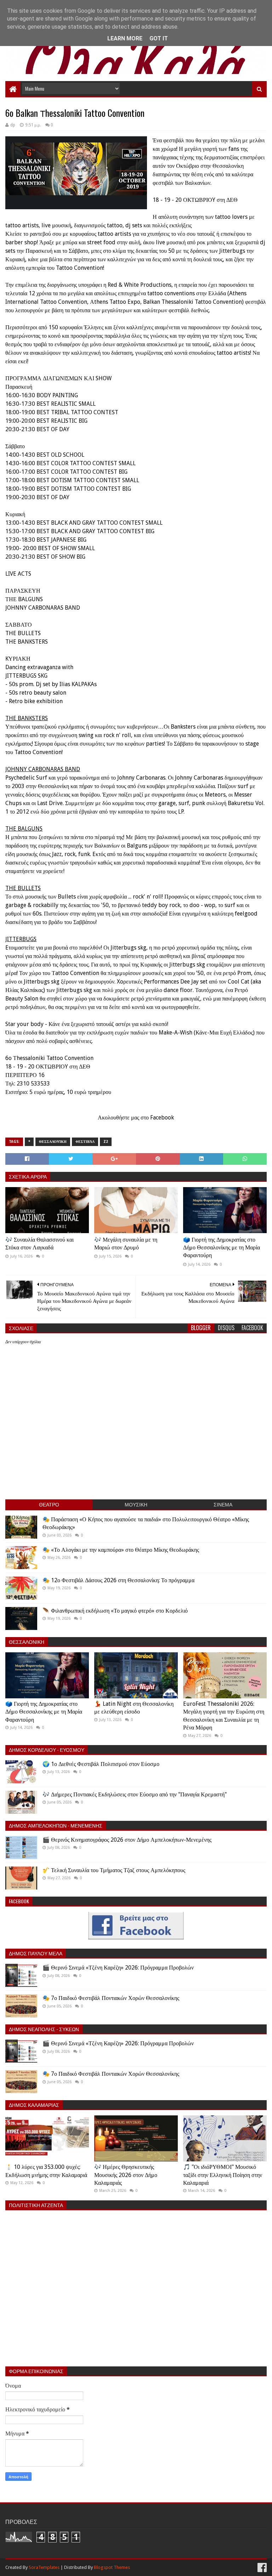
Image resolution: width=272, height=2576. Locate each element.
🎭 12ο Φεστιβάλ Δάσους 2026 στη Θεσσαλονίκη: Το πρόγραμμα (118, 1580)
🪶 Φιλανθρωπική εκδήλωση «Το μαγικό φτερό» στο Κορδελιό (115, 1611)
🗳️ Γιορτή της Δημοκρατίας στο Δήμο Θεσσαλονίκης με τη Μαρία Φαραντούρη (222, 1248)
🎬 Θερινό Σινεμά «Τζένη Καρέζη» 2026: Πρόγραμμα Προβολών (118, 1968)
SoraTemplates (44, 2567)
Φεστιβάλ (85, 1142)
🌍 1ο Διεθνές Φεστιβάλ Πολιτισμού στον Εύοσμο (101, 1764)
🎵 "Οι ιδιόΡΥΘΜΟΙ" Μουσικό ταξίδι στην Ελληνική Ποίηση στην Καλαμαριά (223, 2175)
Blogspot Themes (112, 2567)
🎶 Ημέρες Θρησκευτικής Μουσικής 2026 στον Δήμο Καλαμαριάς (126, 2175)
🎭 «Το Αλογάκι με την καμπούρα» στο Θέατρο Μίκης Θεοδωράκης (121, 1550)
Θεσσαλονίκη (53, 1142)
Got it (159, 38)
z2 (106, 1142)
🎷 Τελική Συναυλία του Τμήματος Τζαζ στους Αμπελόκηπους (114, 1870)
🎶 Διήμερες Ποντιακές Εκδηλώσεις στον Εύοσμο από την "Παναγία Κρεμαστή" (135, 1794)
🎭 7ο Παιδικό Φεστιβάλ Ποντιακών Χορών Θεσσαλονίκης (111, 1998)
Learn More (125, 38)
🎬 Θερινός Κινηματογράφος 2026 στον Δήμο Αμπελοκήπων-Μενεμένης (127, 1840)
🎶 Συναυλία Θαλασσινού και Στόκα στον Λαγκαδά (39, 1244)
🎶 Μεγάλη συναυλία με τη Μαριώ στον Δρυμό (126, 1244)
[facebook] (261, 2568)
